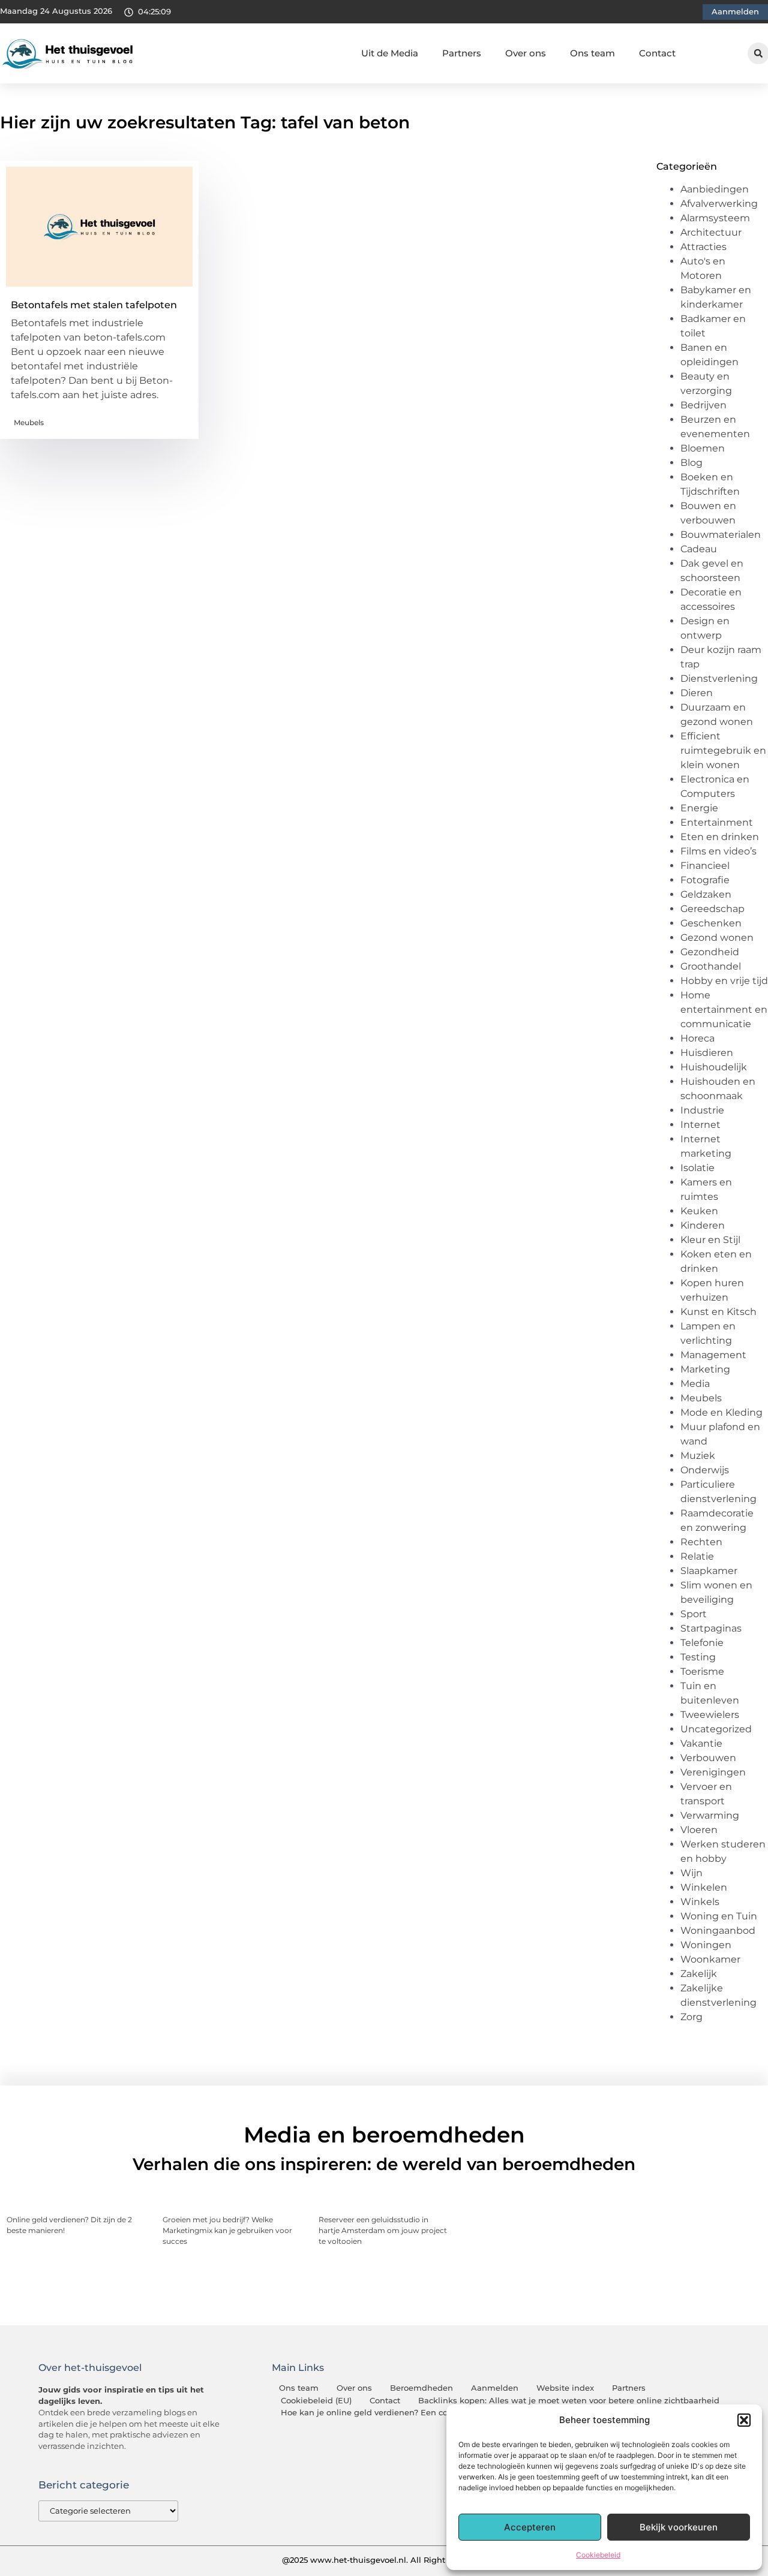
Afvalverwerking (719, 204)
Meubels (29, 422)
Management (713, 1355)
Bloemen (703, 448)
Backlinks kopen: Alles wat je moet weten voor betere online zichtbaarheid (569, 2401)
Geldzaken (706, 894)
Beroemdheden (421, 2388)
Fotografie (705, 880)
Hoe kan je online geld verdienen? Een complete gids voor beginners (420, 2413)
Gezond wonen (717, 938)
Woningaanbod (718, 1931)
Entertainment (717, 822)
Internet (700, 1125)
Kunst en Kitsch (718, 1312)
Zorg (691, 2017)
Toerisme (702, 1671)
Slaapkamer (709, 1571)
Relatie (697, 1556)
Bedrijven (703, 405)
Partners (462, 53)
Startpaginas (711, 1628)
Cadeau (699, 549)
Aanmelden (495, 2388)
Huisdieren (707, 1053)
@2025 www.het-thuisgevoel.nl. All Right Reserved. (384, 2560)
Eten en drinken (720, 837)
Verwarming (710, 1815)
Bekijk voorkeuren (679, 2527)
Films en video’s (718, 851)
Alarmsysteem (715, 218)
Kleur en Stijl (710, 1240)
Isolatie (697, 1168)
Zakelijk (699, 1974)
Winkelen (704, 1887)
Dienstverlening (719, 678)
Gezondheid (710, 952)
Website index (565, 2388)
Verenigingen (713, 1772)
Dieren (697, 693)
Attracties (703, 247)
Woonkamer (710, 1959)
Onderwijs (705, 1470)
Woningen (706, 1945)
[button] (744, 2420)
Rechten (701, 1542)
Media (695, 1384)
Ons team (592, 53)
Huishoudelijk (714, 1067)
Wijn (691, 1873)
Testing (698, 1657)
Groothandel (711, 966)
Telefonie (702, 1643)
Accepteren (530, 2527)
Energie (699, 808)
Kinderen (703, 1225)
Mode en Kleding (721, 1412)
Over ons (526, 53)
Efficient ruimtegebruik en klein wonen (723, 750)
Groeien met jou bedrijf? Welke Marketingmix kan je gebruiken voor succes (227, 2230)
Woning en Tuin (719, 1916)
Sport (694, 1614)
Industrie (702, 1110)
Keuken (699, 1211)
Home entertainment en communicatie (724, 1009)
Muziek (698, 1456)
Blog (691, 463)
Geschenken (711, 923)
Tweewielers (710, 1715)
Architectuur (711, 232)
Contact (657, 53)
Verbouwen (708, 1758)
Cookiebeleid (598, 2555)
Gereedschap (712, 909)
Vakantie (701, 1743)
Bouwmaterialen (721, 535)
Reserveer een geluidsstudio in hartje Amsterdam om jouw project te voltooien (383, 2230)
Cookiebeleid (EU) (316, 2401)
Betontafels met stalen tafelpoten (94, 305)
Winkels (700, 1902)
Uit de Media (390, 53)
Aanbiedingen (715, 189)
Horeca (697, 1038)
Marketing (705, 1369)
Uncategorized (716, 1729)
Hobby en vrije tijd (724, 981)
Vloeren (699, 1830)
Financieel (705, 866)
